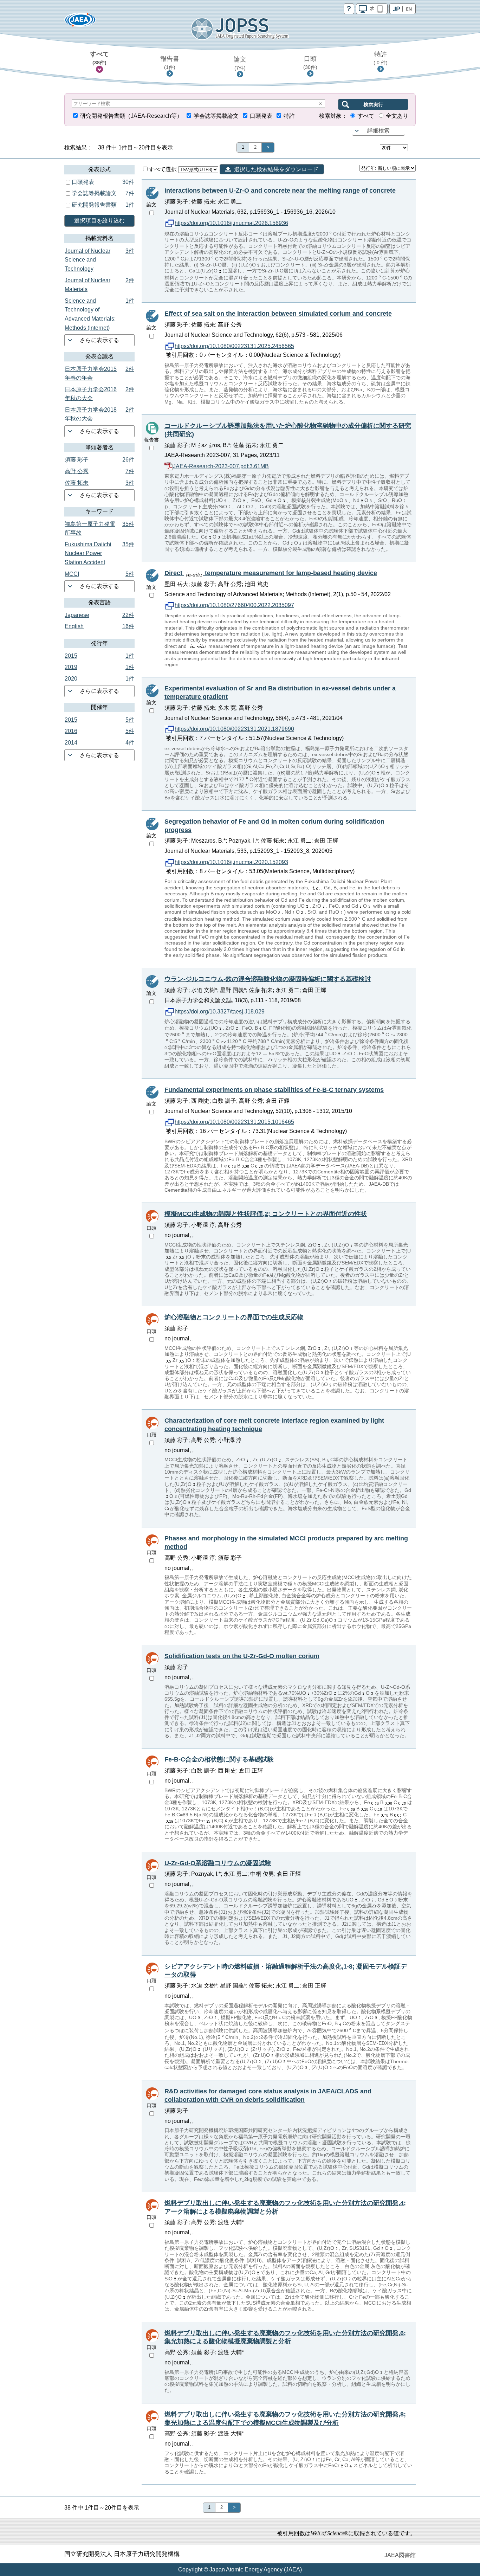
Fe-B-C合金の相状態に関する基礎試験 (219, 1759)
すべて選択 (163, 169)
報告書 (170, 63)
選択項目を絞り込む (99, 221)
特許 (381, 58)
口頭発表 (261, 116)
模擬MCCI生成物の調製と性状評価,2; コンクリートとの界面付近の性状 (266, 1214)
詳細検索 (378, 131)
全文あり (397, 116)
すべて (99, 58)
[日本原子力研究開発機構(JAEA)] (80, 22)
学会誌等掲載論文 (216, 116)
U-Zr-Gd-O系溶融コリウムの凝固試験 (218, 1863)
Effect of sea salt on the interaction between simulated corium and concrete (278, 314)
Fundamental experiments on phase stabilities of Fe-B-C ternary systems (274, 1090)
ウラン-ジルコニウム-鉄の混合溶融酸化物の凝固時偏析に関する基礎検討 (268, 979)
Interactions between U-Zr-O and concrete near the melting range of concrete (280, 191)
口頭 (310, 63)
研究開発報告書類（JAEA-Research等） (131, 116)
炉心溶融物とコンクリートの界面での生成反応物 (234, 1317)
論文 (240, 63)
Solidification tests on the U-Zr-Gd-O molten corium (242, 1656)
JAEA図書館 (400, 2555)
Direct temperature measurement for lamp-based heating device (271, 573)
